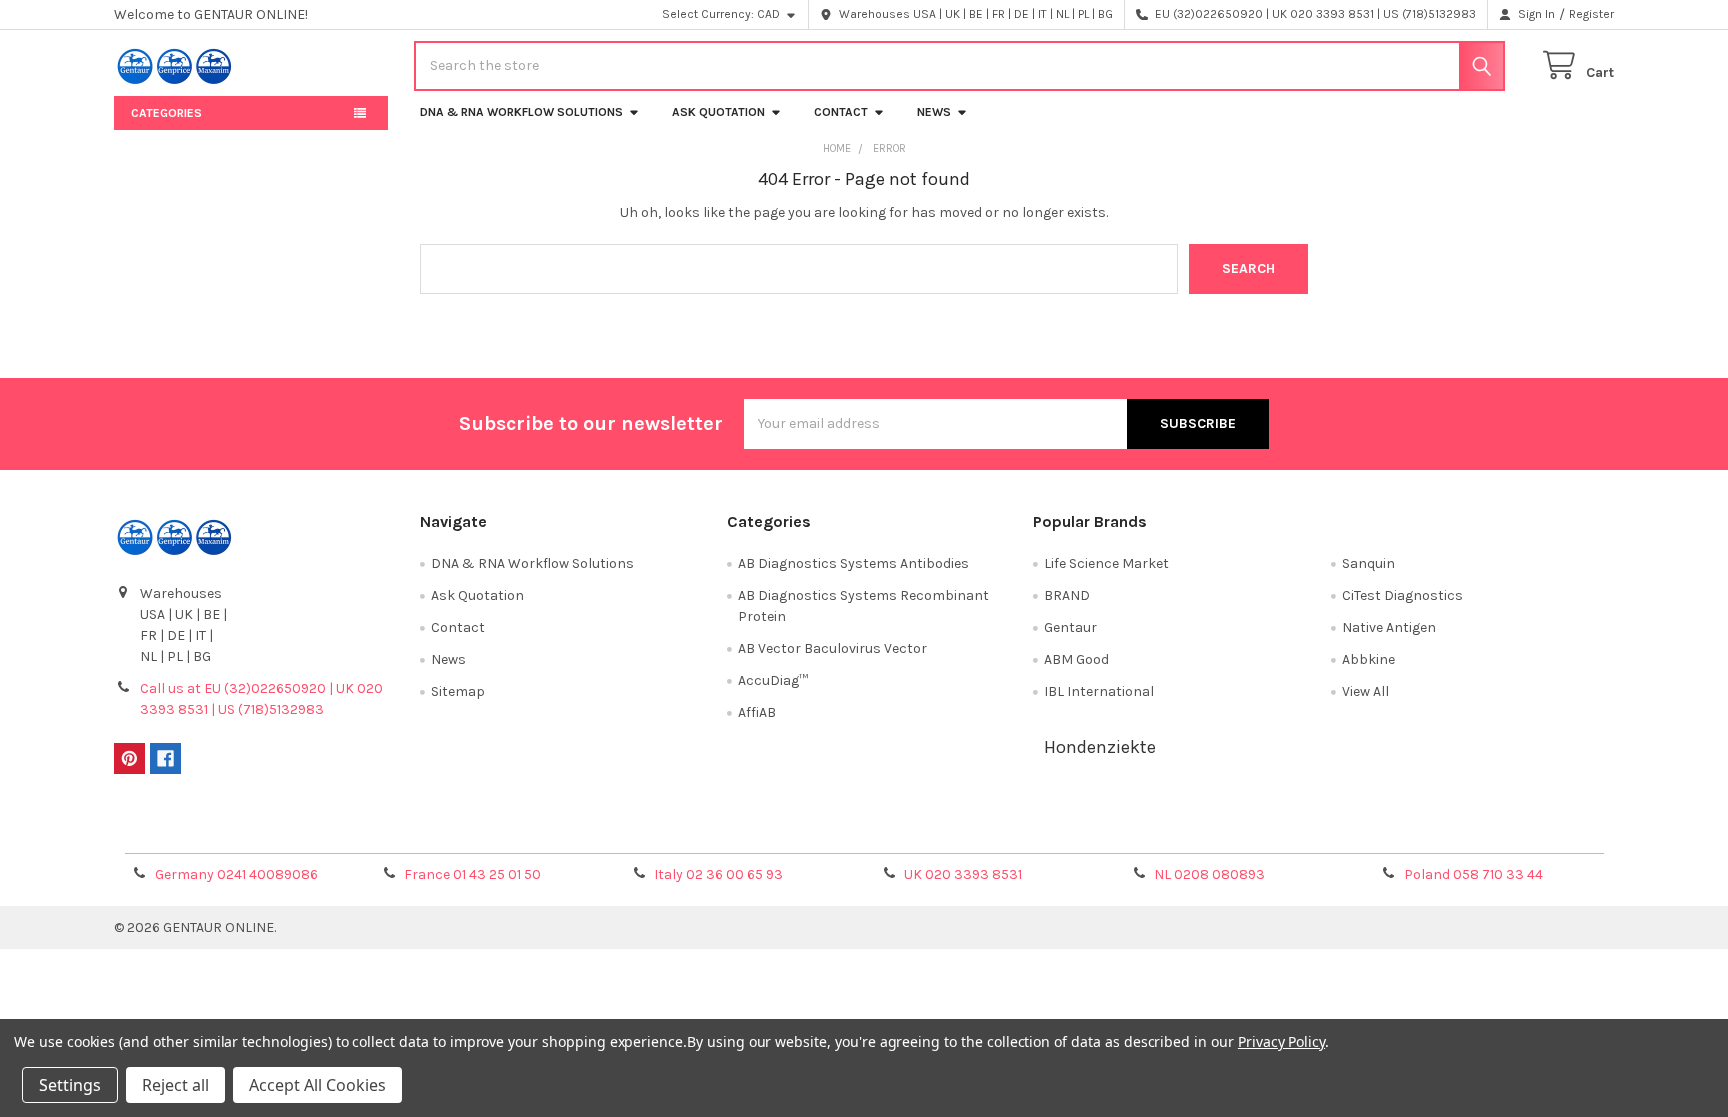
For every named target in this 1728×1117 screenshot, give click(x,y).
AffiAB (757, 712)
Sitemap (458, 691)
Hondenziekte (1100, 747)
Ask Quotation (718, 112)
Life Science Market (1106, 563)
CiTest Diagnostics (1402, 595)
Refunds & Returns (1052, 831)
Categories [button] (166, 113)
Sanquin (1368, 563)
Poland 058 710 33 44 (1473, 874)
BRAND (1067, 595)
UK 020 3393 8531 (963, 874)
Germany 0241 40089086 (236, 874)
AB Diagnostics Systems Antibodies (853, 563)
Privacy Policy (1427, 831)
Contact (841, 112)
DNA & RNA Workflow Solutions (521, 112)
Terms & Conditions (301, 831)
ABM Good (1076, 659)
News (934, 112)
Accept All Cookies (317, 1085)
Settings (70, 1085)
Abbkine (1368, 659)
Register (1591, 14)
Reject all (175, 1085)
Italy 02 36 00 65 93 (718, 874)
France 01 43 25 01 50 (472, 874)
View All (1365, 691)
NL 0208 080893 (1209, 874)
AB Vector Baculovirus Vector (832, 648)
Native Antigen (1389, 627)
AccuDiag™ (773, 680)
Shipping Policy (677, 831)
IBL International (1099, 691)
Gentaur (1070, 627)
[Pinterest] (129, 758)
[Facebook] (165, 758)
